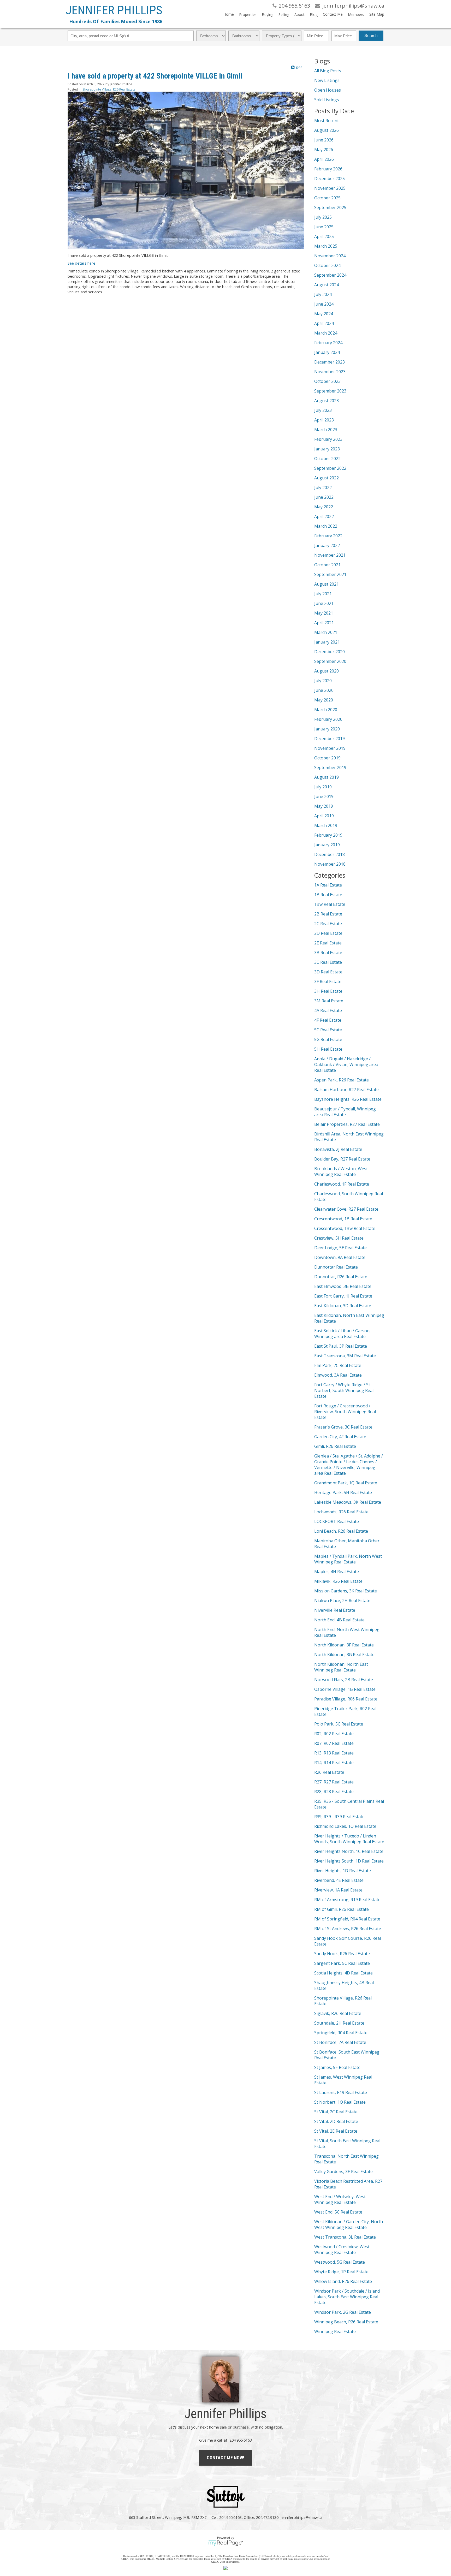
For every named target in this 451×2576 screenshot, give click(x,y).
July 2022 (323, 487)
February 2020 (328, 719)
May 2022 (324, 507)
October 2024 (327, 265)
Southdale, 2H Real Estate (339, 2023)
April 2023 (324, 420)
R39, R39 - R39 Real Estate (339, 1817)
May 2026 (324, 150)
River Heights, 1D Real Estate (343, 1871)
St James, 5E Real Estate (337, 2067)
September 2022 (330, 468)
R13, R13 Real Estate (334, 1753)
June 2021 (324, 603)
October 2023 (327, 381)
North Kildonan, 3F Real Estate (344, 1645)
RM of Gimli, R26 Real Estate (342, 1909)
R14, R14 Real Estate (334, 1763)
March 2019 (326, 825)
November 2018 (330, 864)
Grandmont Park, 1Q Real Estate (346, 1483)
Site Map (377, 14)
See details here (81, 263)
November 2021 (330, 555)
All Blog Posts (328, 71)
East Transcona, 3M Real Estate (345, 1356)
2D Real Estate (328, 933)
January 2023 (327, 449)
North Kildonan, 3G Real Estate (344, 1655)
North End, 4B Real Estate (339, 1620)
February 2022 (328, 536)
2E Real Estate (328, 943)
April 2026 (324, 159)
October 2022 (327, 459)
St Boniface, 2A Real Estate (340, 2042)
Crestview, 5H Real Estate (339, 1238)
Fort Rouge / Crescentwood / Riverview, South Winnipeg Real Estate (345, 1412)
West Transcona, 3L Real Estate (345, 2237)
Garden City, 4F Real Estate (340, 1437)
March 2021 (326, 632)
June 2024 (324, 304)
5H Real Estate (328, 1049)
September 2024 (330, 275)
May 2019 (324, 806)
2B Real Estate (328, 914)
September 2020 (330, 661)
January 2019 (327, 845)
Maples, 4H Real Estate (337, 1572)
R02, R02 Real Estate (334, 1734)
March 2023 (326, 430)
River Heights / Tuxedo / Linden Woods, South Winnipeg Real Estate (349, 1839)
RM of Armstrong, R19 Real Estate (347, 1900)
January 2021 (327, 642)
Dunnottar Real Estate (336, 1267)
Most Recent (327, 121)
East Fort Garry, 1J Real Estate (343, 1296)
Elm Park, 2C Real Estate (338, 1365)
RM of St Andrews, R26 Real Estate (348, 1929)
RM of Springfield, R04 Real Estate (347, 1919)
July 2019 (323, 787)
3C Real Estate (328, 962)
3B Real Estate (328, 953)
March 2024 (326, 333)
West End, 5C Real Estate (338, 2212)
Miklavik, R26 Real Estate (338, 1581)
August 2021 (327, 584)
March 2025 (326, 246)
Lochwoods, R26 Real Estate (341, 1512)
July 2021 (323, 594)
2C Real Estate (328, 924)
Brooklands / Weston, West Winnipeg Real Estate (341, 1171)
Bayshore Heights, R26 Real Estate (348, 1099)
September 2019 (330, 768)
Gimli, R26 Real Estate (335, 1446)
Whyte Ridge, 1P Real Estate (341, 2272)
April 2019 (324, 816)
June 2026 (324, 140)
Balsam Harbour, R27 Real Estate (346, 1090)
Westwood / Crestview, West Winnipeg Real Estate (342, 2250)
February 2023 (328, 439)
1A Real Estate (328, 885)
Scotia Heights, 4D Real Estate (343, 1973)
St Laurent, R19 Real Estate (341, 2092)
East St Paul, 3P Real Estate (341, 1346)
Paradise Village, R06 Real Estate (346, 1699)
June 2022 (324, 497)
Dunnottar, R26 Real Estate (341, 1277)
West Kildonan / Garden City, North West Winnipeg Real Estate (349, 2224)
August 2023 (327, 401)
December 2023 (330, 362)
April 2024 (324, 323)
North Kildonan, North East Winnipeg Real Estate (341, 1667)
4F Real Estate (328, 1020)
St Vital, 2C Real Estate (336, 2112)
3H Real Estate (328, 991)
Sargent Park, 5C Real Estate (342, 1963)
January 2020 (327, 729)
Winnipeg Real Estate (335, 2331)
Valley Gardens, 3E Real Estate (343, 2172)
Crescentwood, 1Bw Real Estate (345, 1228)
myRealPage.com (226, 2543)
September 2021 (330, 574)
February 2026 (328, 169)
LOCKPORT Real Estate (337, 1521)
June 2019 (324, 796)
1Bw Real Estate (330, 904)
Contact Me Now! (225, 2458)
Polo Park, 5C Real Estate (339, 1724)
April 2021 (324, 623)
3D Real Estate (328, 972)
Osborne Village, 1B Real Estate (345, 1689)
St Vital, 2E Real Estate (336, 2131)
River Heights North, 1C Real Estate (349, 1851)
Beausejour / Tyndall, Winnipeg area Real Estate (345, 1112)
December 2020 (330, 652)
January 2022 (327, 545)
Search (371, 36)
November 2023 (330, 372)
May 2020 (324, 700)
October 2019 (327, 758)
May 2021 (324, 613)
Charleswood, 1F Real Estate (342, 1184)
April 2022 (324, 516)
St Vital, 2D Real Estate (336, 2121)
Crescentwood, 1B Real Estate (343, 1219)
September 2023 (330, 391)
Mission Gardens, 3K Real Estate (346, 1591)
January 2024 (327, 352)
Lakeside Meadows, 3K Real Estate (348, 1502)
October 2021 (327, 565)
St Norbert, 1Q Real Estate (340, 2102)
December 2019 (330, 739)
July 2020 (323, 681)
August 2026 (327, 130)
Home (229, 14)
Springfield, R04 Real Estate (341, 2033)
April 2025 (324, 236)
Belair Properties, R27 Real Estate (347, 1124)
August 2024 (327, 285)
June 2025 (324, 227)
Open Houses (328, 90)
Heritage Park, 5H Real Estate (343, 1492)
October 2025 (327, 198)
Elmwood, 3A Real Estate (338, 1375)
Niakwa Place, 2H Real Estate (342, 1601)
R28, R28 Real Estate (334, 1792)
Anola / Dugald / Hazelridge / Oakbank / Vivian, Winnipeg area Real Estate (346, 1064)
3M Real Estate (329, 1001)
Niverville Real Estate (335, 1610)
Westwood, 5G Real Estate (340, 2262)
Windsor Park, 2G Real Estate (343, 2312)
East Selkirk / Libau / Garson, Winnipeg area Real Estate (342, 1334)
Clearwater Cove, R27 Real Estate (346, 1209)
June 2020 (324, 690)
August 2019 (327, 777)
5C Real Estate (328, 1030)
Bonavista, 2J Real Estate (338, 1149)
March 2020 (326, 710)
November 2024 (330, 256)
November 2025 (330, 188)
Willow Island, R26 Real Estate (343, 2281)
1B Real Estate (328, 895)
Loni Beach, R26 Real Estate (341, 1531)
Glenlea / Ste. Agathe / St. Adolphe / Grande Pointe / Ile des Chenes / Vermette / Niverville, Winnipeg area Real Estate (349, 1465)
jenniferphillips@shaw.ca (301, 2517)
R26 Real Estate (329, 1772)
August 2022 (327, 478)
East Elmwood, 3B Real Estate (343, 1286)
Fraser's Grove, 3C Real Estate (343, 1427)
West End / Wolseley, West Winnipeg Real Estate (340, 2199)
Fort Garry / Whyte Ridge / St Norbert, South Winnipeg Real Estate (344, 1390)
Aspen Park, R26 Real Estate (342, 1080)
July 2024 (323, 294)
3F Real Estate (328, 981)
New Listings (327, 80)
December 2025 (330, 179)
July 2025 (323, 217)
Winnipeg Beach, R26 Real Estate (346, 2322)
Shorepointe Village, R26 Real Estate (109, 89)
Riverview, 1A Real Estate (338, 1890)
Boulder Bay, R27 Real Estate (342, 1159)
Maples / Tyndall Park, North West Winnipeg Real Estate (348, 1559)
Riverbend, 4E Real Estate (339, 1880)
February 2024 (328, 343)
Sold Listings (327, 100)
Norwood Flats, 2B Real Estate (344, 1680)
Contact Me (333, 14)
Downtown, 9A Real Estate (340, 1257)
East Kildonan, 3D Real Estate (343, 1306)
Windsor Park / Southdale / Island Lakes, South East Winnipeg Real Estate (347, 2297)
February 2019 (328, 835)
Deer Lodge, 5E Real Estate (340, 1248)
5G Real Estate (328, 1039)
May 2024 (324, 314)
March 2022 (326, 526)
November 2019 (330, 748)
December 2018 (330, 854)
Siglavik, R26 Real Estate (338, 2013)
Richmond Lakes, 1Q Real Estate (345, 1826)
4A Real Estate (328, 1010)
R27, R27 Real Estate (334, 1782)
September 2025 (330, 207)
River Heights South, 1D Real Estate (349, 1861)
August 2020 (327, 671)
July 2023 (323, 410)
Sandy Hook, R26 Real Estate (342, 1954)
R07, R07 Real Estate (334, 1743)
